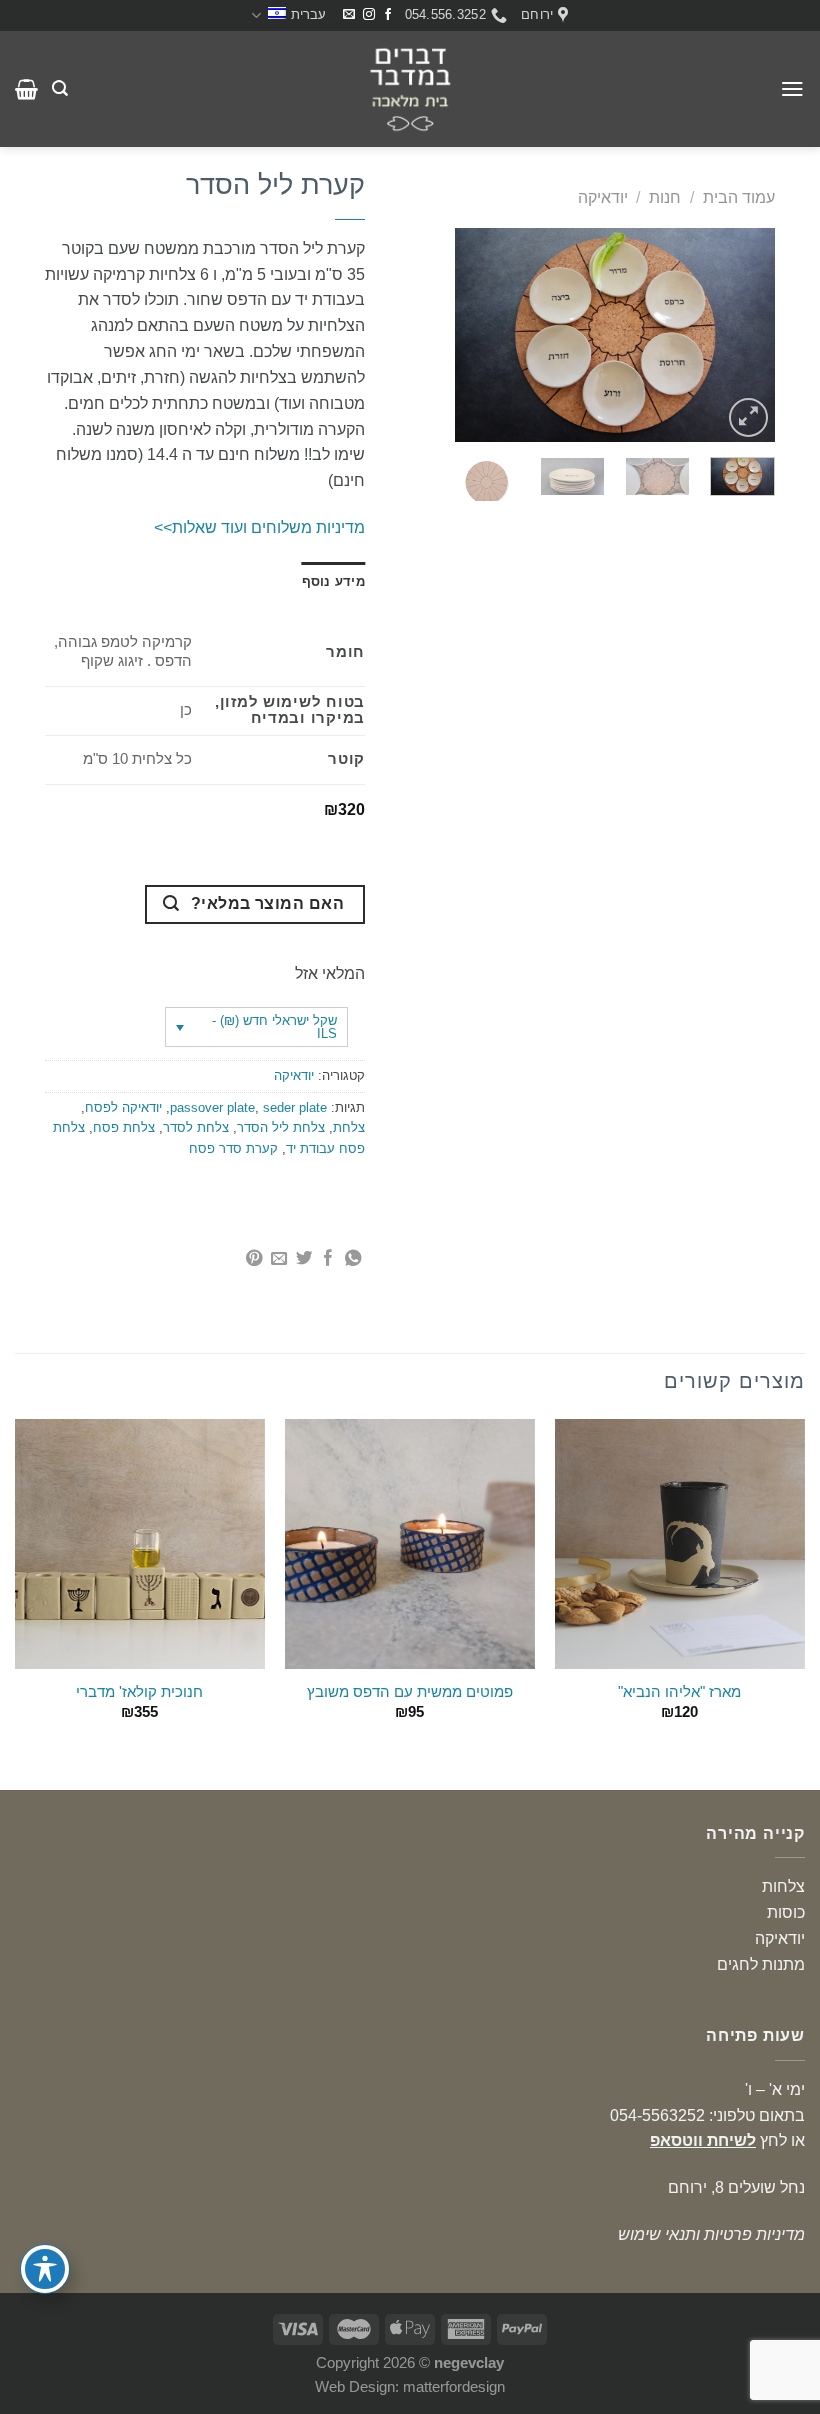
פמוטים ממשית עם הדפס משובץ (410, 1692)
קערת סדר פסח (233, 1148)
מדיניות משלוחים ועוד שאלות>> (259, 527)
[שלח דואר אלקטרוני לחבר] (278, 1259)
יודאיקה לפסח (123, 1107)
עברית (308, 14)
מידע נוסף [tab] (333, 581)
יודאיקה (603, 197)
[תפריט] (792, 88)
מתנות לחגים (761, 1964)
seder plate (295, 1107)
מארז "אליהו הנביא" (679, 1692)
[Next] (472, 335)
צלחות (783, 1886)
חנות (665, 197)
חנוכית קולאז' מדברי (139, 1692)
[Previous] (743, 335)
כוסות (786, 1912)
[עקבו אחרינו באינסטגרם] (369, 15)
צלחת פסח (124, 1127)
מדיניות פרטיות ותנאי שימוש (711, 2234)
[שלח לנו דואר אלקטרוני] (349, 15)
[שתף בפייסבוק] (328, 1259)
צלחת (349, 1127)
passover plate (212, 1107)
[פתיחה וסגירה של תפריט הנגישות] (45, 2269)
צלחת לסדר (196, 1127)
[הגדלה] (748, 417)
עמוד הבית (739, 197)
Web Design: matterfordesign (410, 2387)
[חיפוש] (60, 88)
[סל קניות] (26, 89)
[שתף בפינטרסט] (254, 1259)
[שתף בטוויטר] (303, 1259)
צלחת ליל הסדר (281, 1127)
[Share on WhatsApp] (352, 1259)
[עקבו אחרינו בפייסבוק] (388, 15)
